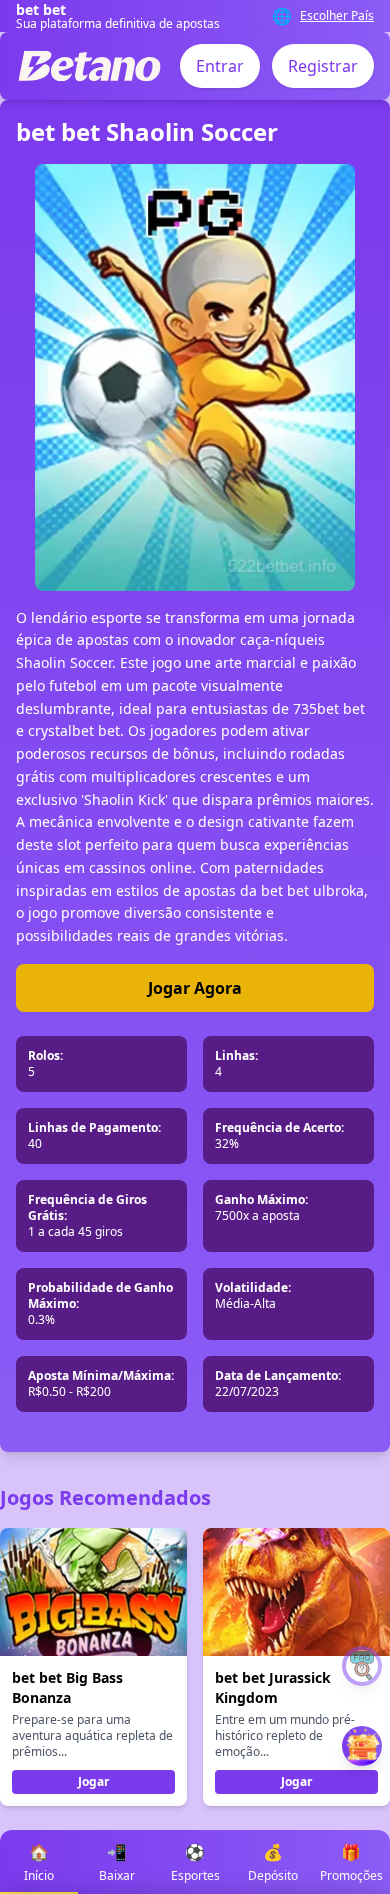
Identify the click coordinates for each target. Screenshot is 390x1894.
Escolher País (337, 16)
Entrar (220, 66)
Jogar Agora (195, 988)
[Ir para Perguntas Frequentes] (362, 1666)
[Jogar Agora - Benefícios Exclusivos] (362, 1746)
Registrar (323, 66)
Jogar (93, 1781)
